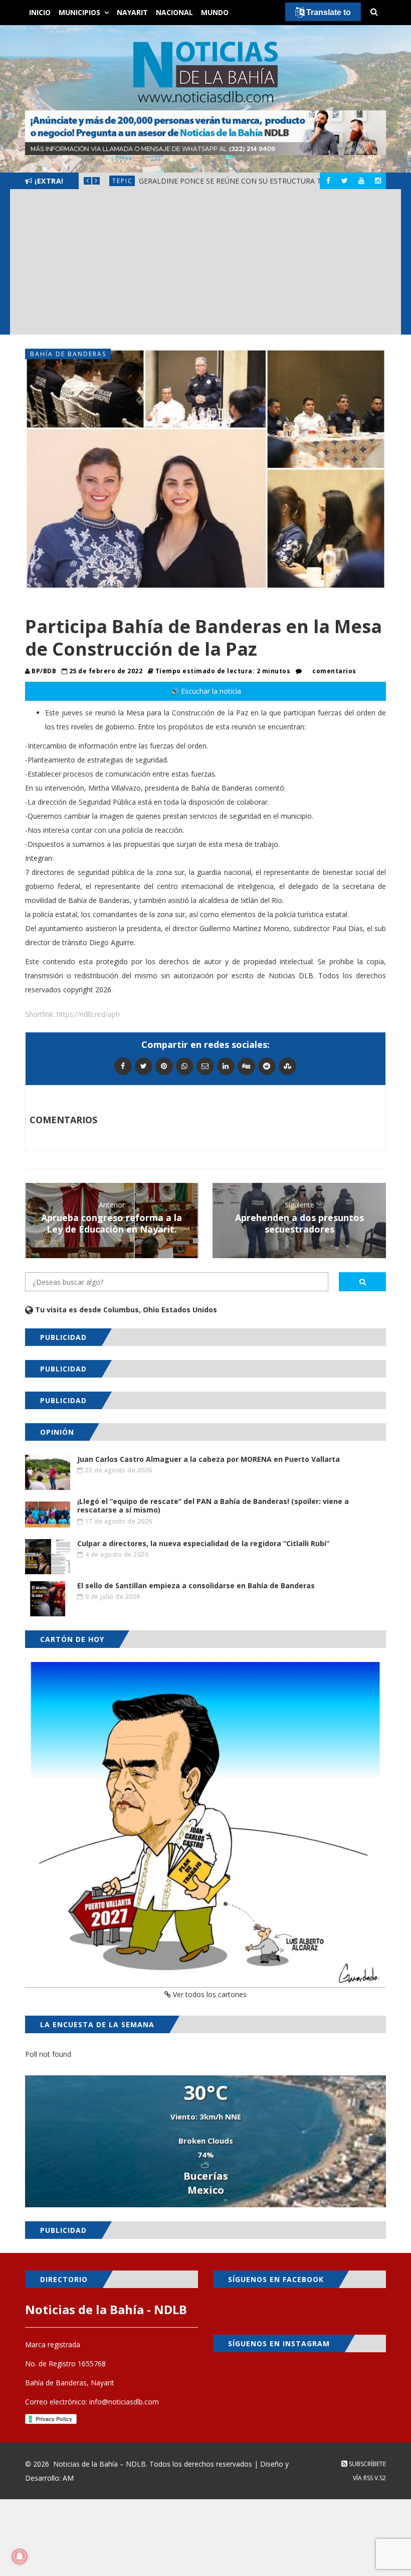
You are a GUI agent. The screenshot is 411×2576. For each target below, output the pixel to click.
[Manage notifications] (20, 2556)
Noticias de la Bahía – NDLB (99, 2464)
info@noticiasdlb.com (124, 2402)
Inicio (40, 12)
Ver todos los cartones (209, 1994)
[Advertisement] (205, 264)
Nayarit (132, 12)
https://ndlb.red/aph (88, 1014)
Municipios (79, 12)
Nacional (174, 12)
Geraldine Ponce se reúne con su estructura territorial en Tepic (267, 181)
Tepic (123, 181)
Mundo (215, 12)
